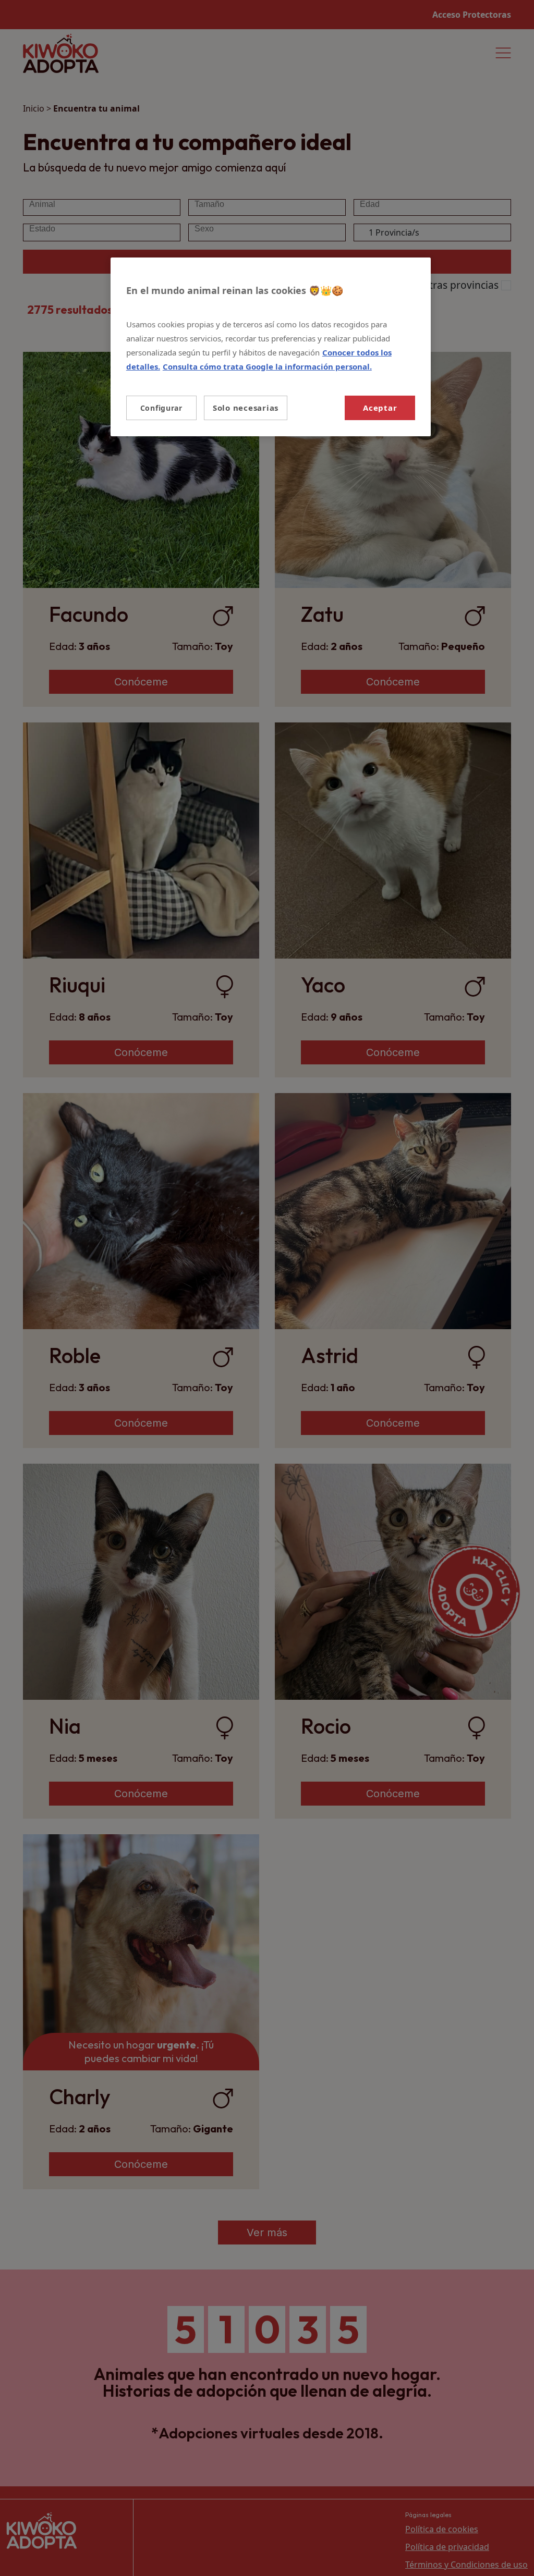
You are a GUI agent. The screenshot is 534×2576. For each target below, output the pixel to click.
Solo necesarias (246, 408)
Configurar (161, 408)
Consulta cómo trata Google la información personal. (267, 366)
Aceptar (380, 408)
